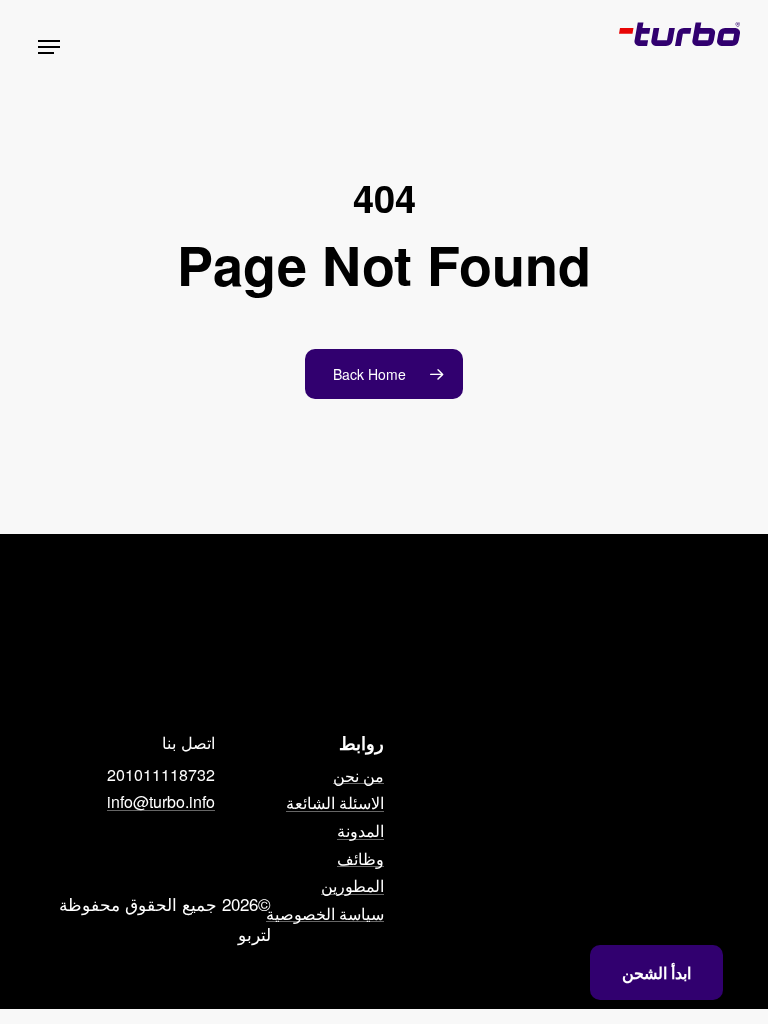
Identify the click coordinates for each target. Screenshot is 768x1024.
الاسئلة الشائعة (335, 803)
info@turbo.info (161, 802)
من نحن (358, 776)
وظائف (360, 859)
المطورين (352, 886)
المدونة (360, 831)
